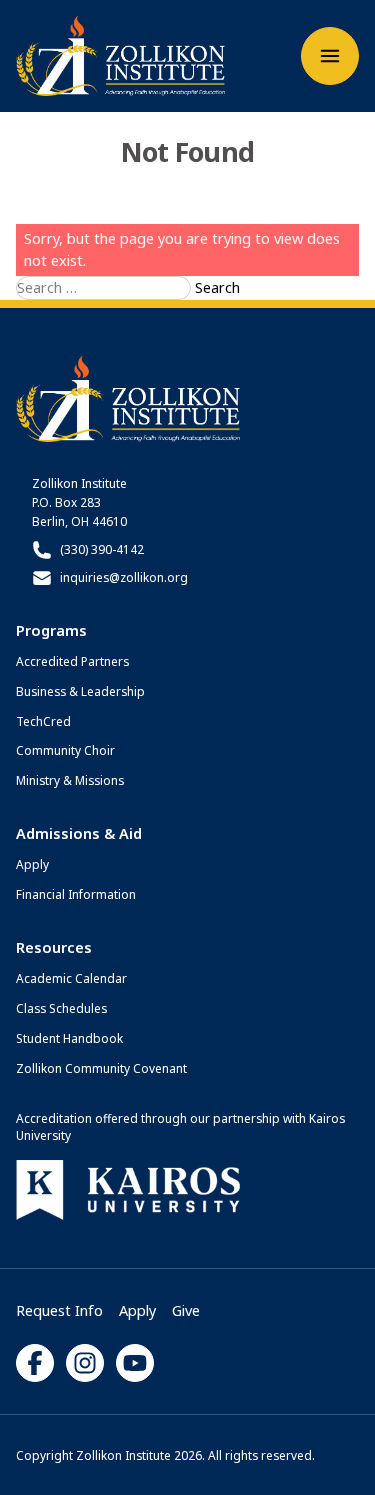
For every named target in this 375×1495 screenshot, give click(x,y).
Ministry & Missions (70, 780)
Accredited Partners (72, 661)
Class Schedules (61, 1008)
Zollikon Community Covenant (101, 1068)
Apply (32, 864)
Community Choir (65, 750)
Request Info (59, 1310)
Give (186, 1310)
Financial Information (76, 894)
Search (217, 287)
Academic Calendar (71, 978)
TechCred (43, 721)
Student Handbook (69, 1038)
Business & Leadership (80, 691)
